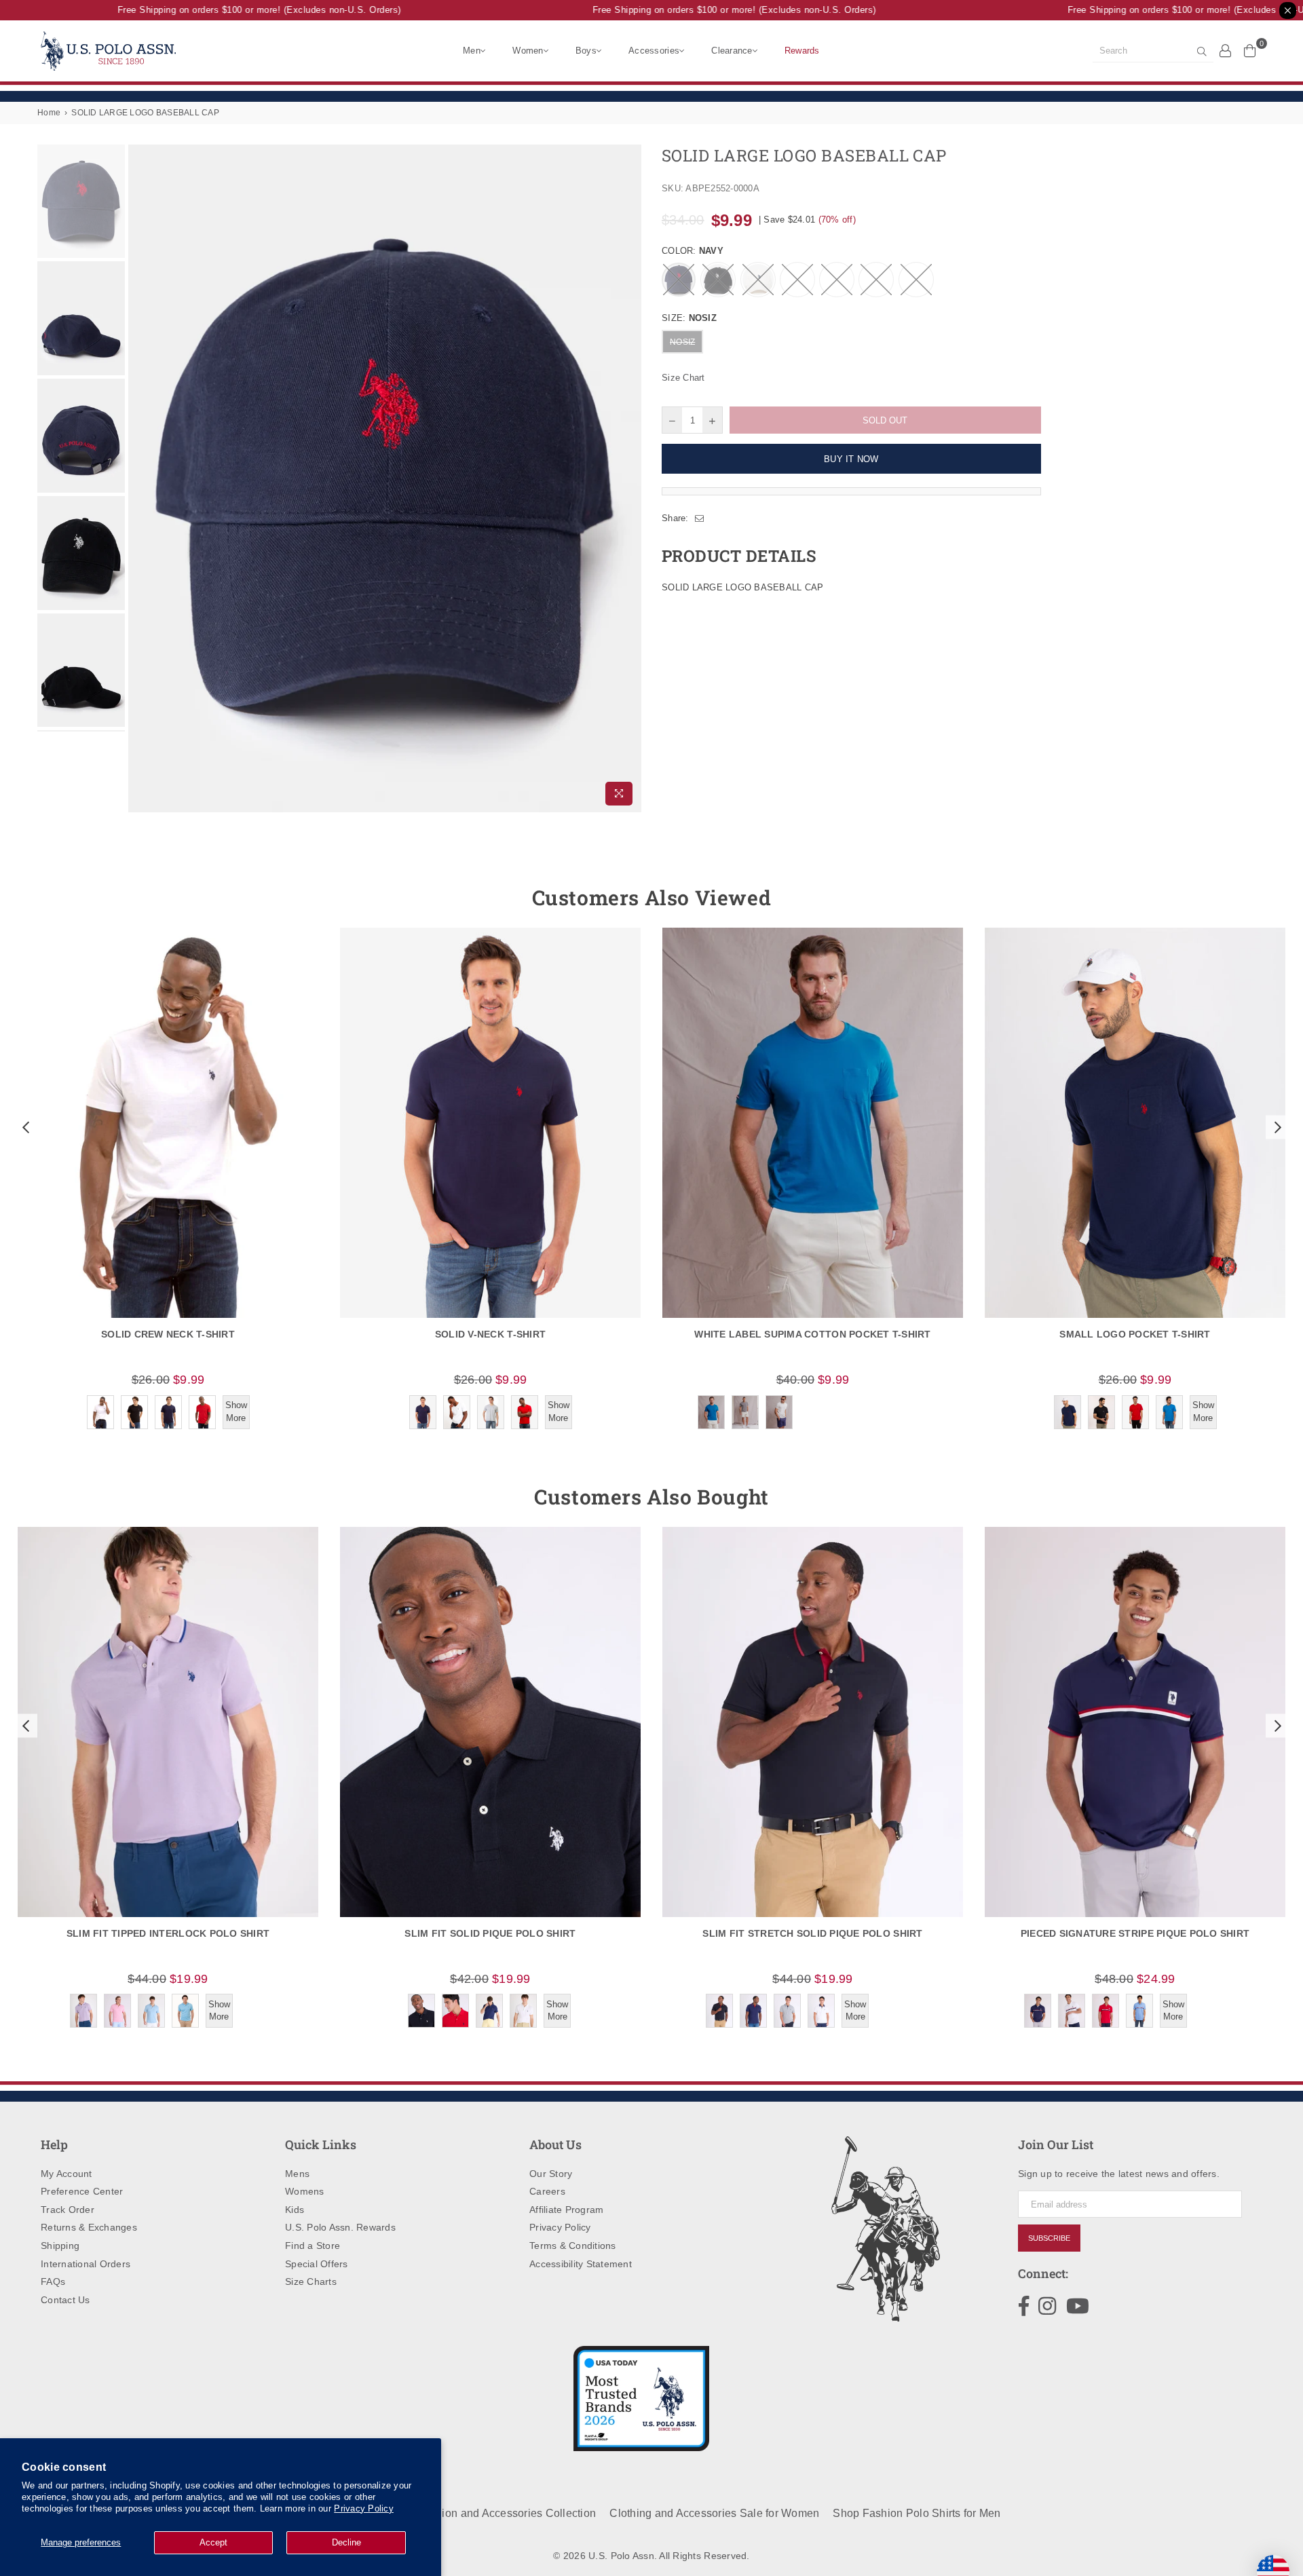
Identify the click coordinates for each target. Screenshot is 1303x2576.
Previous (140, 478)
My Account (67, 2174)
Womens (305, 2191)
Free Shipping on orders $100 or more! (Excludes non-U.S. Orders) (227, 10)
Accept (213, 2542)
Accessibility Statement (581, 2264)
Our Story (551, 2174)
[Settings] (1226, 50)
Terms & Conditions (573, 2246)
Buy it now (851, 459)
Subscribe (1049, 2238)
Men (472, 51)
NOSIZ (682, 342)
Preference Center (82, 2191)
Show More (236, 1411)
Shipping (60, 2246)
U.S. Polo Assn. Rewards (340, 2227)
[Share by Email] (700, 518)
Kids (295, 2210)
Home (49, 113)
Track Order (68, 2210)
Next (629, 478)
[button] (24, 1127)
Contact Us (65, 2300)
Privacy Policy (364, 2508)
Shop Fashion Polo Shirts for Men (917, 2513)
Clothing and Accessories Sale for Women (714, 2513)
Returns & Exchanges (89, 2227)
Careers (547, 2191)
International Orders (86, 2264)
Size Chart (683, 378)
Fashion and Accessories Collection (506, 2513)
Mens (297, 2174)
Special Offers (317, 2264)
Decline (346, 2542)
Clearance (732, 51)
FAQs (53, 2281)
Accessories (654, 51)
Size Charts (311, 2281)
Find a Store (313, 2246)
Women (528, 51)
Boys (586, 51)
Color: (693, 251)
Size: (689, 318)
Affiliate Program (566, 2210)
